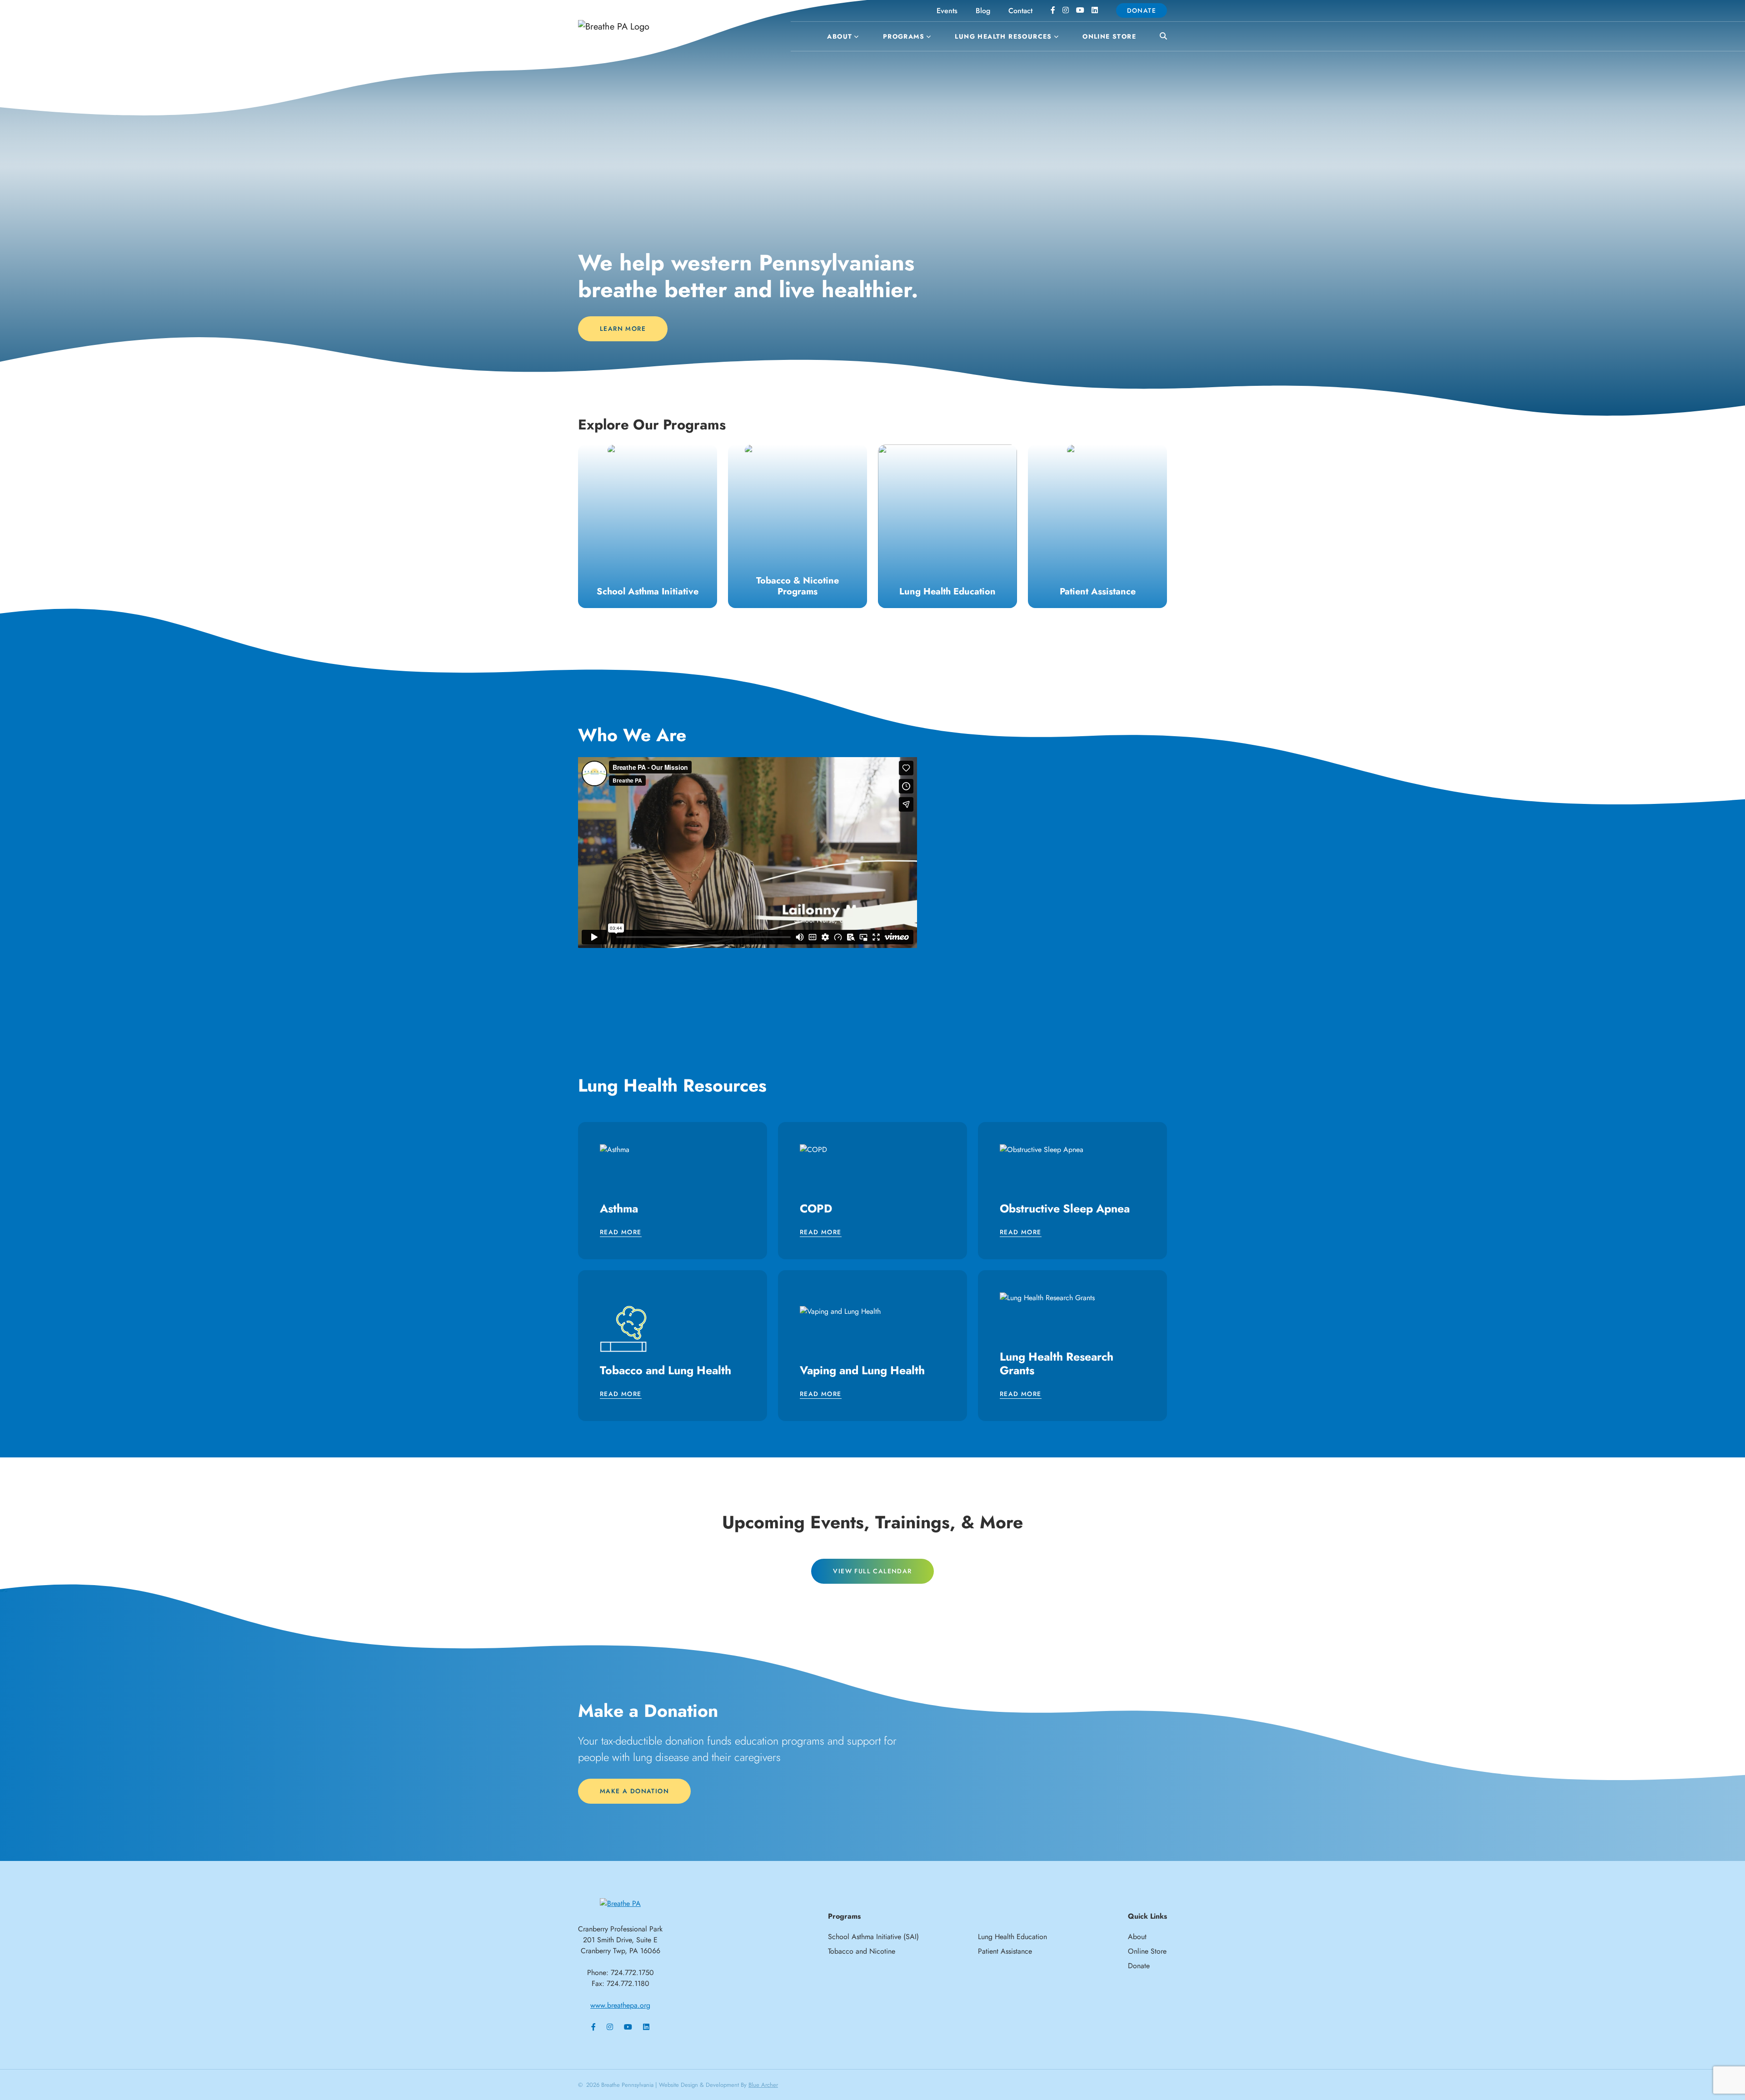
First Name (761, 1016)
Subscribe (872, 1152)
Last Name (761, 1060)
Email (752, 971)
